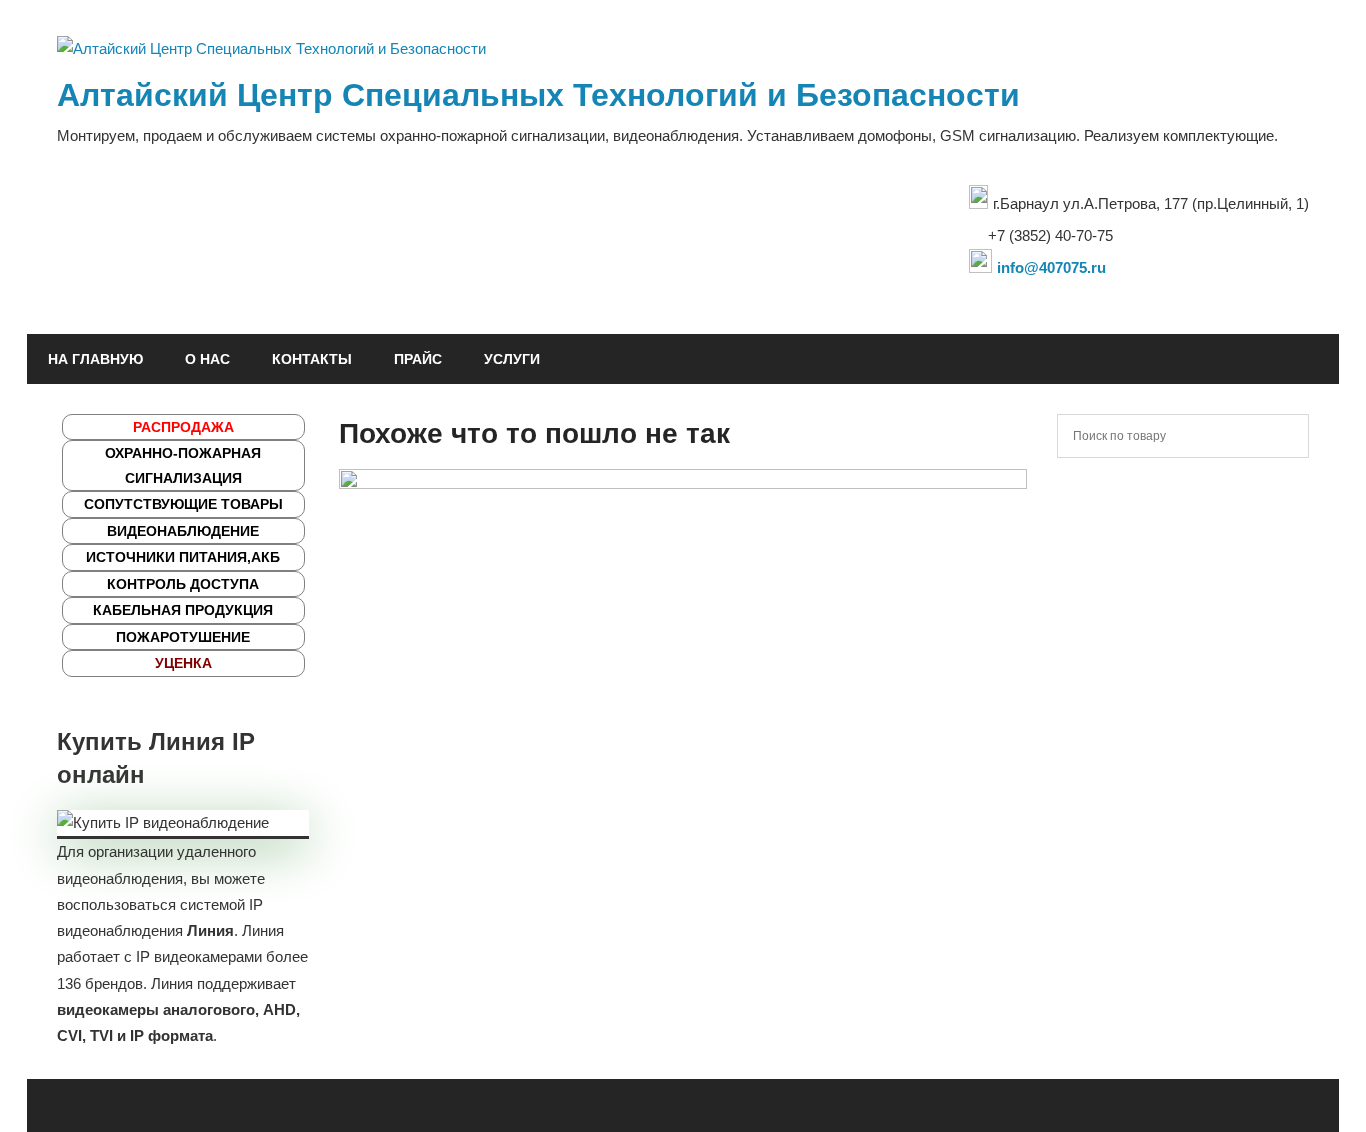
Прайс (418, 359)
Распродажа (183, 427)
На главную (95, 359)
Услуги (512, 359)
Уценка (183, 663)
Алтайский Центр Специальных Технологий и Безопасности (538, 95)
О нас (207, 359)
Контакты (312, 359)
